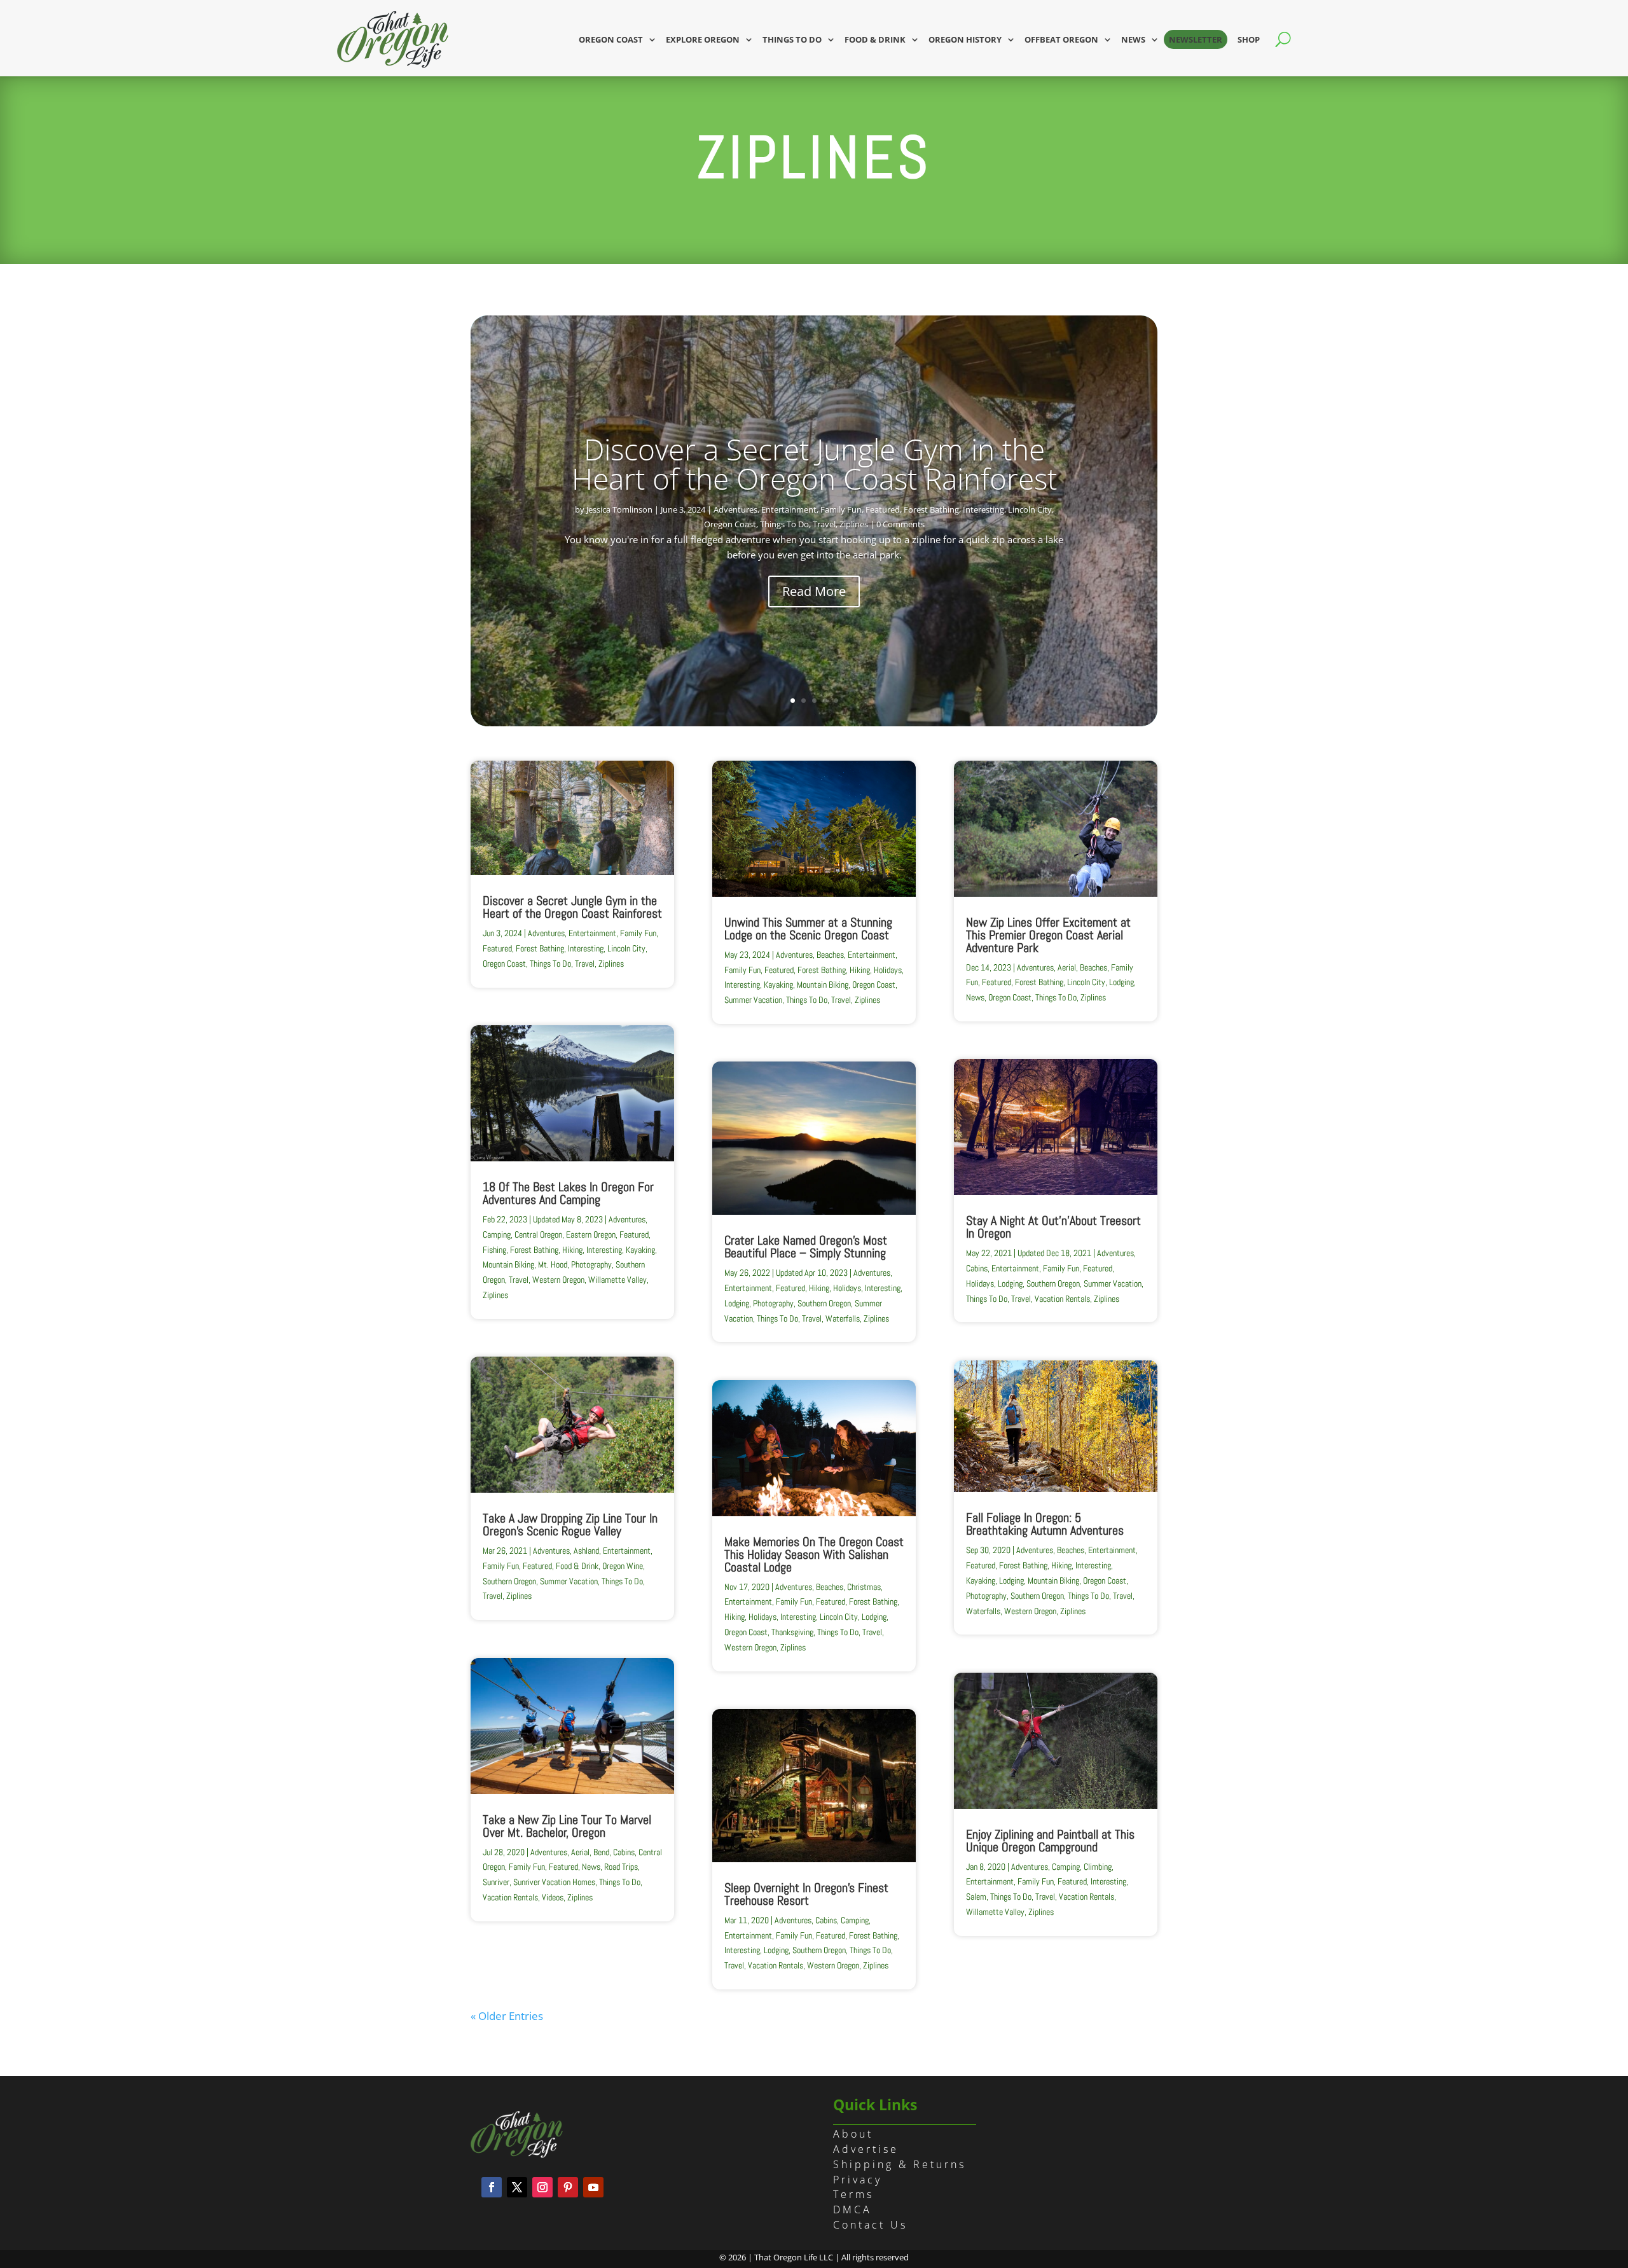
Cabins (624, 1852)
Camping (497, 1234)
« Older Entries (507, 2016)
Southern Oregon (509, 1581)
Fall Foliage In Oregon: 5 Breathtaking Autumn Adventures (1045, 1524)
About (853, 2134)
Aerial (580, 1852)
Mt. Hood (553, 1264)
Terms (853, 2194)
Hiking (572, 1250)
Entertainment (789, 509)
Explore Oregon (703, 39)
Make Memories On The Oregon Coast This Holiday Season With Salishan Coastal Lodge (814, 1554)
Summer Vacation (569, 1581)
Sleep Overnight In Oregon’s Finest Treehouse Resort (806, 1894)
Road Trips (621, 1867)
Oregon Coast (611, 39)
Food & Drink (875, 39)
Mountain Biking (508, 1264)
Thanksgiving (792, 1632)
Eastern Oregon (591, 1234)
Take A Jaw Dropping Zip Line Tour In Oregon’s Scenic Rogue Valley (570, 1525)
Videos (553, 1897)
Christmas (864, 1587)
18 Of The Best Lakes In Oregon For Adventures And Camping (568, 1193)
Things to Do (792, 39)
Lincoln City (1030, 509)
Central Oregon (538, 1234)
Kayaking (640, 1250)
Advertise (866, 2149)
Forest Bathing (931, 509)
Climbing (1098, 1867)
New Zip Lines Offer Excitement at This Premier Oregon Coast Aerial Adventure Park (1048, 935)
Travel (824, 524)
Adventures (735, 509)
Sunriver (496, 1882)
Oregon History (965, 39)
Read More (814, 591)
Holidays (888, 970)
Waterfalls (843, 1318)
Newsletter (1196, 39)
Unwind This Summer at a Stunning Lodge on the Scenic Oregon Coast (808, 929)
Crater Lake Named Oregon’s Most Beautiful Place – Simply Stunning (806, 1247)
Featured (883, 509)
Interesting (983, 509)
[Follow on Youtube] (593, 2187)
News (1133, 39)
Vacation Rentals (510, 1897)
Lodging (737, 1303)
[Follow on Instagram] (542, 2187)
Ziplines (854, 524)
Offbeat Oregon (1061, 39)
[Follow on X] (517, 2187)
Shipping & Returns (900, 2164)
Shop (1249, 39)
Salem (976, 1897)
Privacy (858, 2180)
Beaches (830, 955)
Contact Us (870, 2225)
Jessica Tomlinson (619, 509)
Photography (591, 1264)
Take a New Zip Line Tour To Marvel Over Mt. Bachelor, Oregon (567, 1826)
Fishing (494, 1250)
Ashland (586, 1551)
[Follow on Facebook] (492, 2187)
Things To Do (784, 524)
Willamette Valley (617, 1280)
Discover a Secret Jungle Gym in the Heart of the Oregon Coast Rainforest (814, 464)
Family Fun (841, 509)
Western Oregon (558, 1280)
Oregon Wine (623, 1566)
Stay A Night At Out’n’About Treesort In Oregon (1053, 1227)
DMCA (852, 2209)
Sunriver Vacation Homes (554, 1882)
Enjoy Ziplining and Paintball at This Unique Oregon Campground (1050, 1841)
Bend (601, 1852)
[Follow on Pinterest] (568, 2187)
